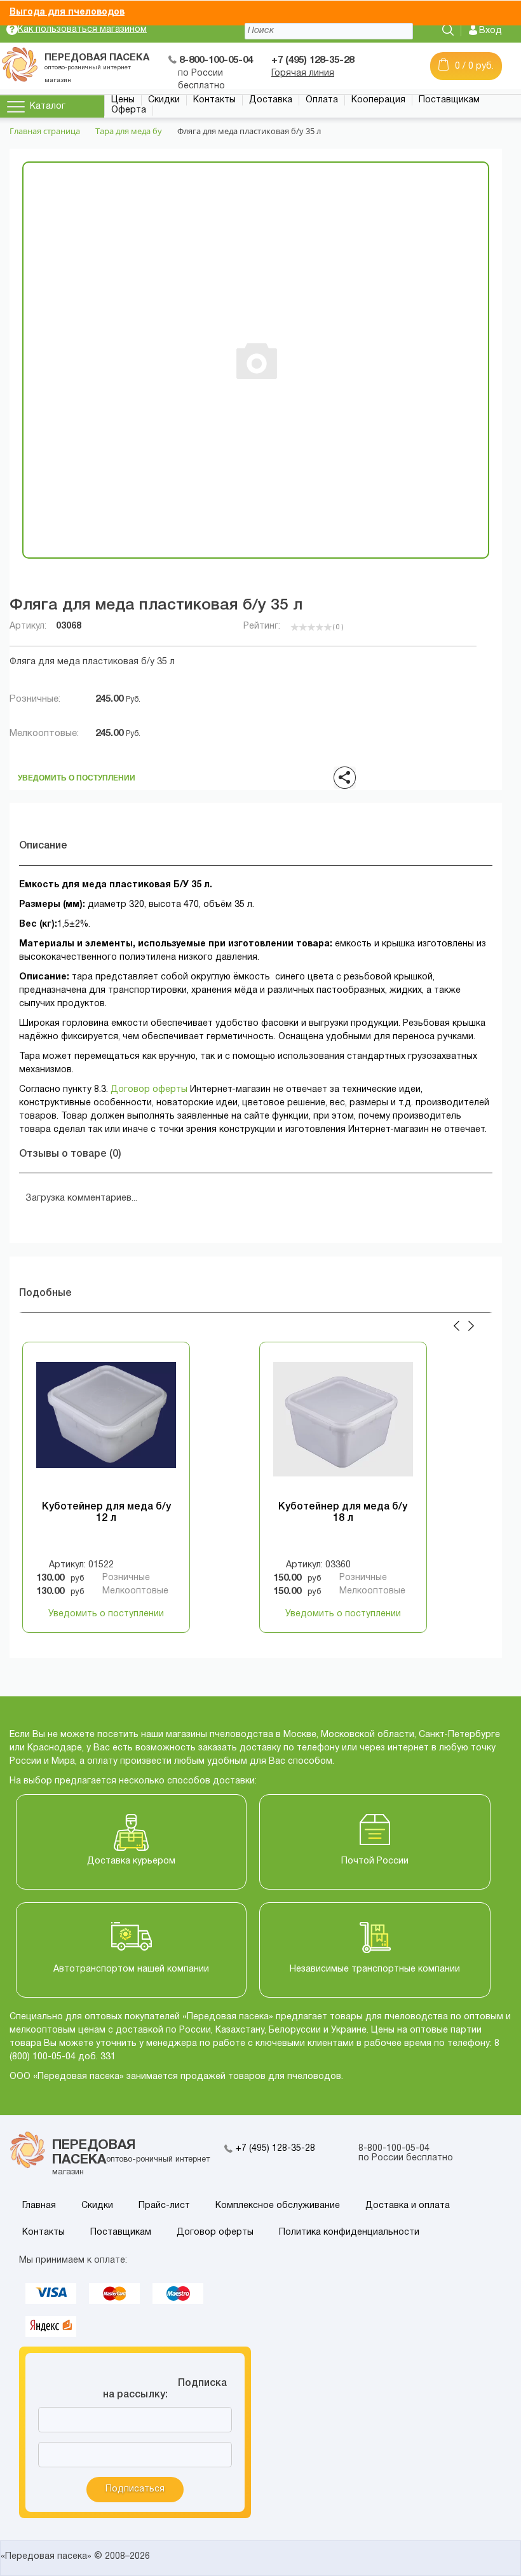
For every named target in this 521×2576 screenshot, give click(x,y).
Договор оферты (149, 1090)
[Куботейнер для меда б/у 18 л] (343, 1426)
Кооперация (378, 100)
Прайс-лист (164, 2206)
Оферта (129, 110)
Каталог (48, 106)
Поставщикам (449, 100)
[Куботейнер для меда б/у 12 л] (106, 1426)
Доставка (271, 100)
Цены (123, 100)
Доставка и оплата (408, 2206)
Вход (491, 31)
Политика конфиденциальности (349, 2232)
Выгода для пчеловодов (67, 12)
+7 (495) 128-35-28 (275, 2149)
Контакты (214, 100)
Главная (39, 2206)
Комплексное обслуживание (278, 2206)
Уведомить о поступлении (77, 774)
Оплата (322, 100)
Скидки (164, 100)
